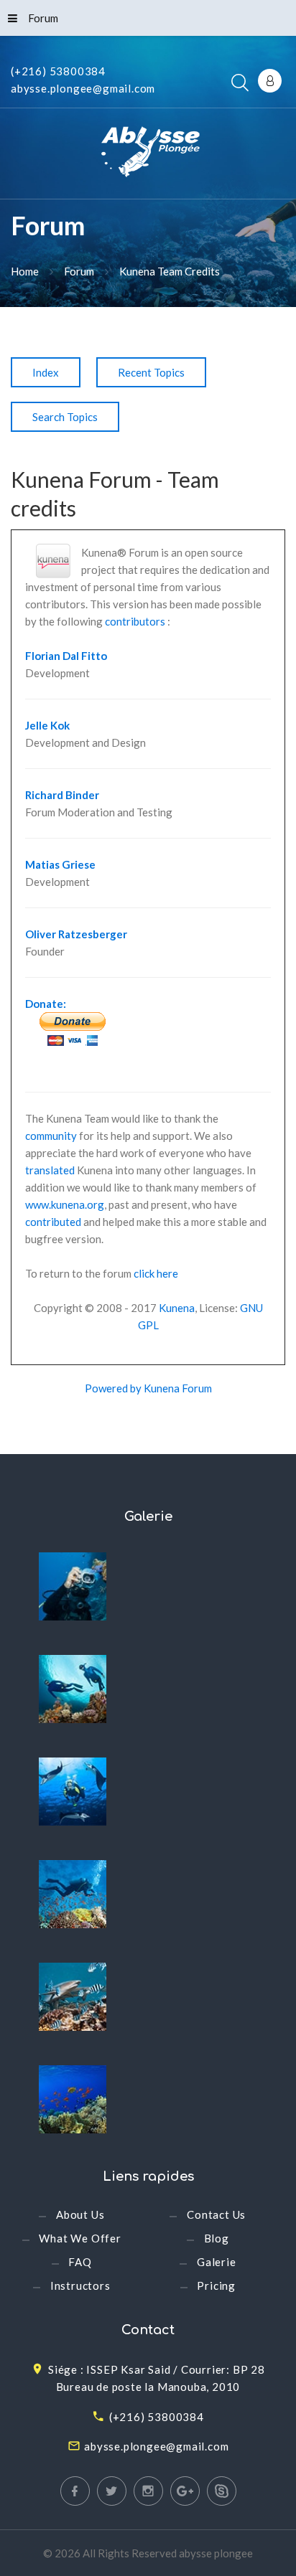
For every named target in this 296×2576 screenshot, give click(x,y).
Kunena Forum (178, 1388)
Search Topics (65, 417)
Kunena (177, 1308)
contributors (135, 621)
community (51, 1136)
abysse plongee (216, 2553)
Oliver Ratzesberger (76, 934)
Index (46, 372)
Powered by (113, 1388)
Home (25, 271)
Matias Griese (60, 864)
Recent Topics (151, 372)
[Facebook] (75, 2491)
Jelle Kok (47, 725)
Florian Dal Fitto (66, 656)
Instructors (80, 2285)
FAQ (80, 2262)
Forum (43, 18)
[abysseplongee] (148, 155)
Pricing (216, 2285)
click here (156, 1273)
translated (50, 1170)
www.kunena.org (65, 1204)
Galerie (217, 2262)
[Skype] (222, 2491)
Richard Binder (62, 795)
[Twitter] (112, 2491)
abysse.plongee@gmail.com (83, 88)
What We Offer (80, 2238)
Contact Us (216, 2214)
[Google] (185, 2491)
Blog (217, 2238)
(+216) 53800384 (58, 71)
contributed (53, 1222)
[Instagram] (148, 2491)
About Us (80, 2214)
